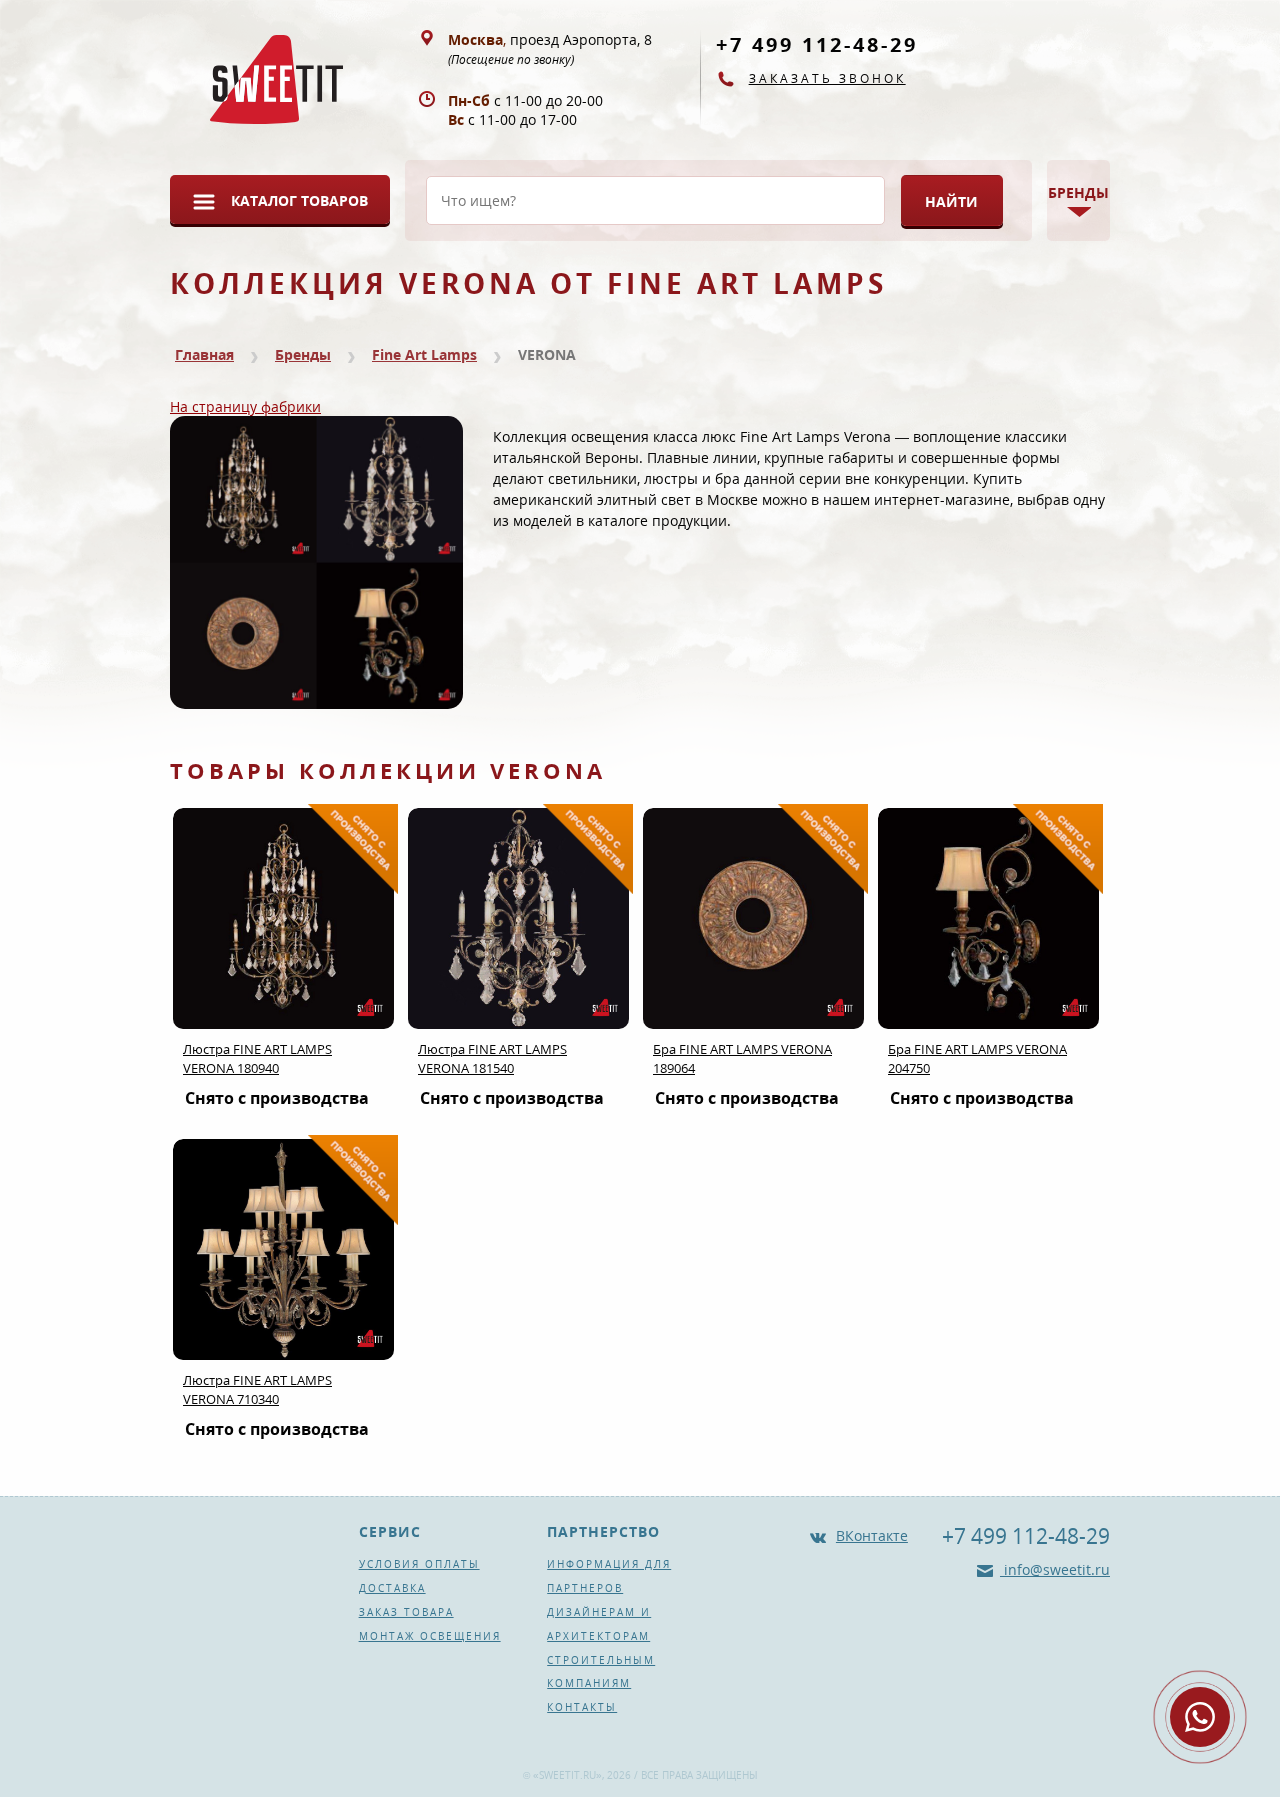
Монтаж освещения (430, 1636)
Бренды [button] (1078, 192)
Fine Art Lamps (424, 354)
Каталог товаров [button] (299, 200)
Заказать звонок (827, 78)
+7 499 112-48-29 (817, 44)
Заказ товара (406, 1612)
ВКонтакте (872, 1535)
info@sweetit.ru (1055, 1569)
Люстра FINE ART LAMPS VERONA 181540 (492, 1058)
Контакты (582, 1707)
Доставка (392, 1588)
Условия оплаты (419, 1564)
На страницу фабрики (245, 406)
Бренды (303, 354)
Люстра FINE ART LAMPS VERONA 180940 (257, 1058)
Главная (204, 354)
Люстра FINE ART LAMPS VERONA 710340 (257, 1389)
